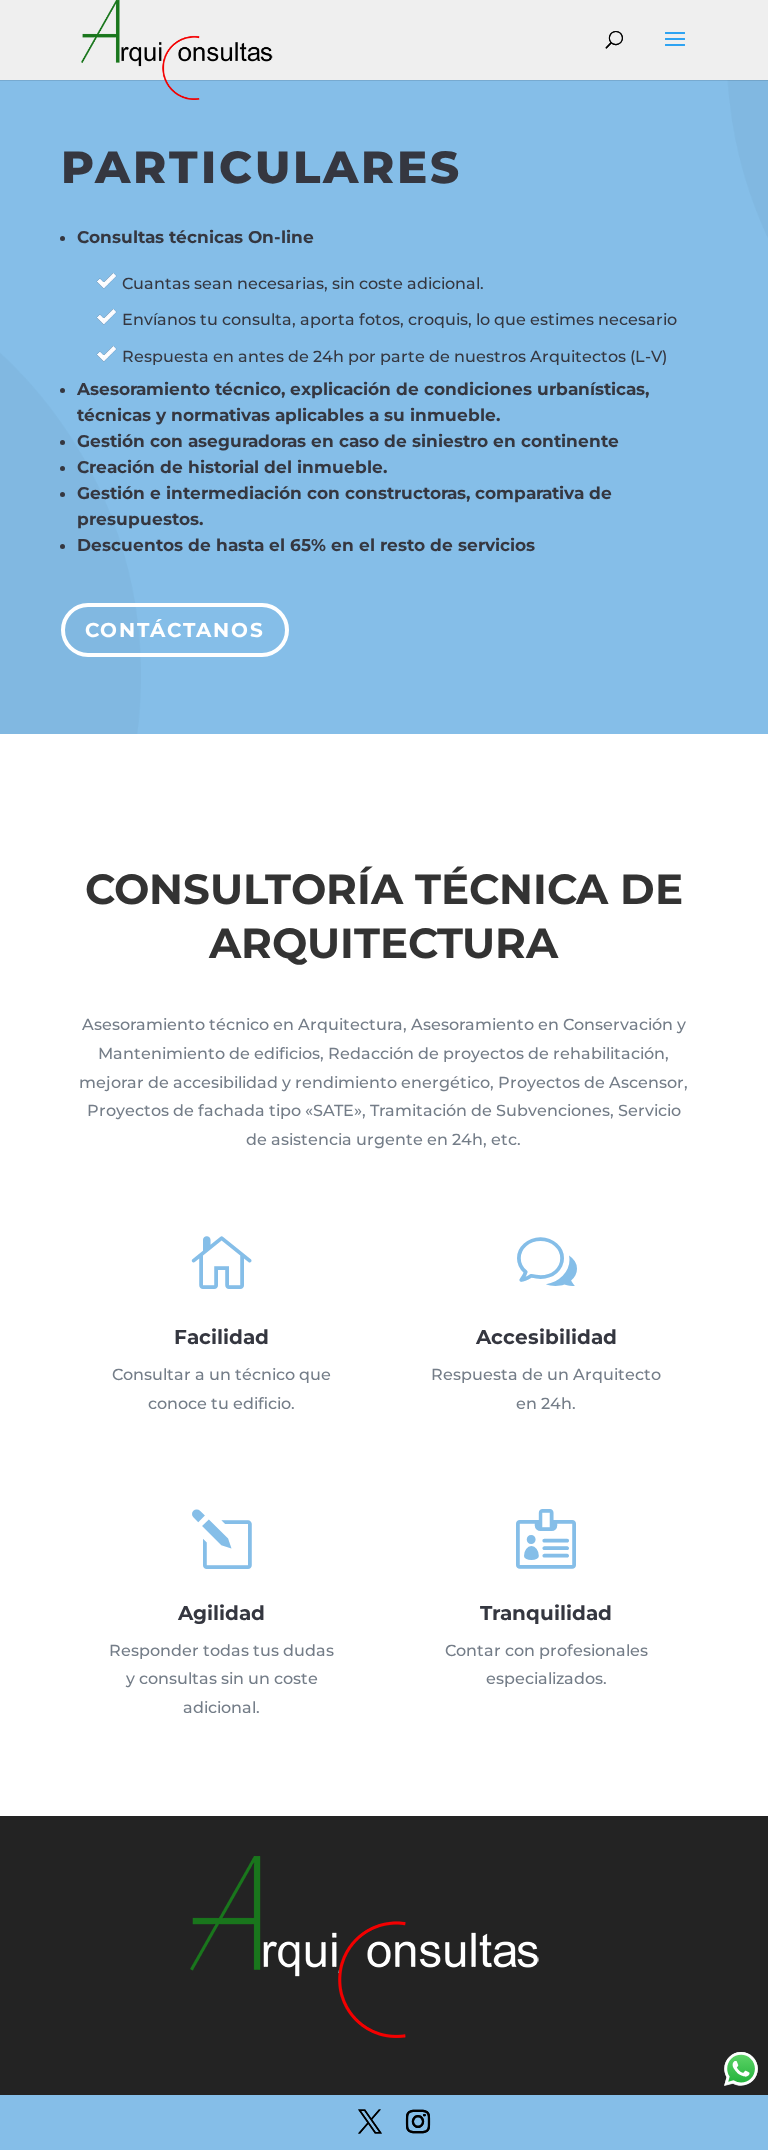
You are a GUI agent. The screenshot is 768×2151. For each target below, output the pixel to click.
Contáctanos (175, 630)
